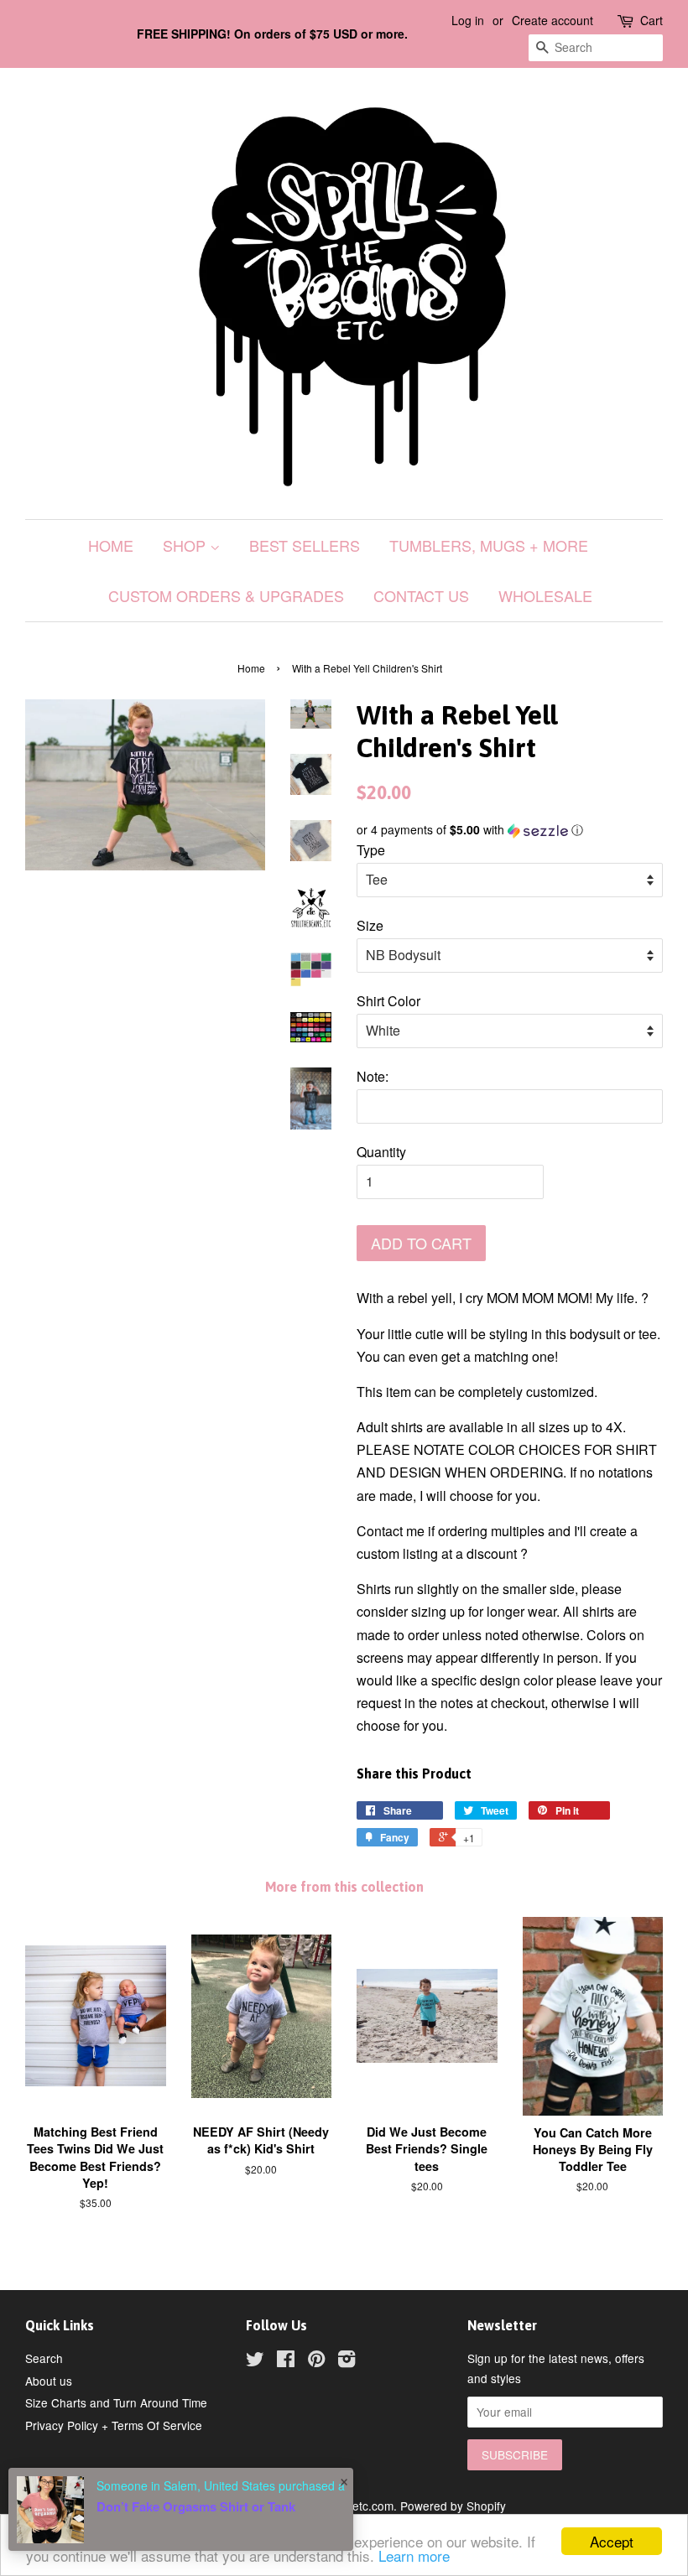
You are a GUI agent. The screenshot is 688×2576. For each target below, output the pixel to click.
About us (49, 2381)
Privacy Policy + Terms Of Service (114, 2425)
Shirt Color (388, 1001)
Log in (468, 20)
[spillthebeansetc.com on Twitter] (255, 2361)
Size (370, 925)
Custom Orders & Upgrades (226, 595)
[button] (510, 830)
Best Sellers (305, 545)
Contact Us (421, 595)
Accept (612, 2541)
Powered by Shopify (453, 2506)
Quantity (381, 1152)
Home (111, 545)
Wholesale (545, 595)
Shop (186, 545)
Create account (552, 20)
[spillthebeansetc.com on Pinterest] (316, 2361)
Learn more (414, 2555)
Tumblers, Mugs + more (489, 545)
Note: (373, 1076)
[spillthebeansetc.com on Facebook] (286, 2361)
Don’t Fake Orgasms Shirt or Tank (196, 2506)
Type (371, 850)
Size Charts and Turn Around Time (116, 2402)
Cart (652, 20)
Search (44, 2358)
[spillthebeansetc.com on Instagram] (347, 2361)
